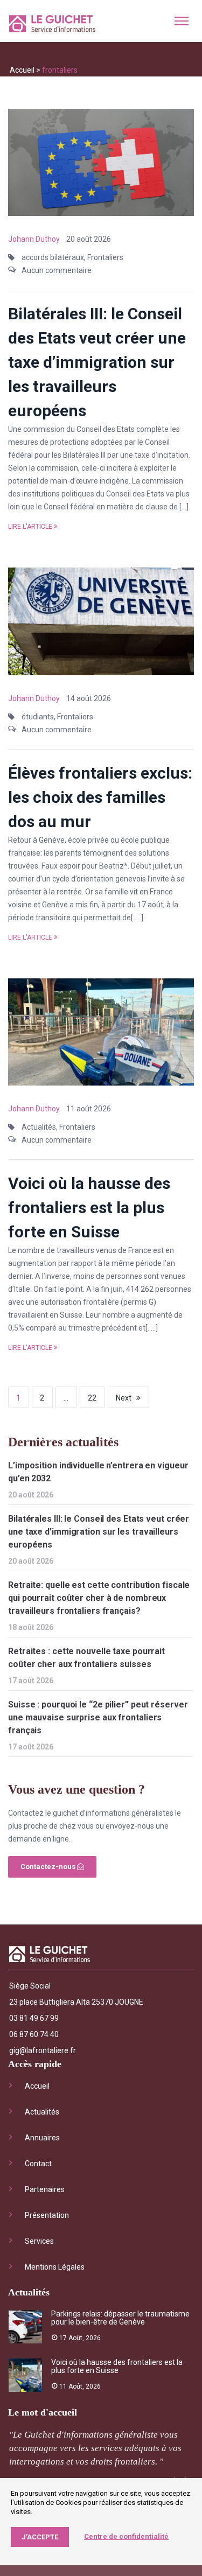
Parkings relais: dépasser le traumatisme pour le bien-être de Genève (120, 2318)
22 (92, 1398)
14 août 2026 (89, 698)
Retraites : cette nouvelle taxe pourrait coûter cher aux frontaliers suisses (86, 1658)
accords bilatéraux (53, 257)
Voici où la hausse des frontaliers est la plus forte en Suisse (89, 1207)
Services (39, 2241)
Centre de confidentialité (126, 2536)
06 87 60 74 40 (34, 2034)
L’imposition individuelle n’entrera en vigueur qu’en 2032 (98, 1472)
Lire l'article (30, 527)
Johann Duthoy (34, 239)
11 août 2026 (89, 1109)
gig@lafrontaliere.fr (43, 2050)
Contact (38, 2164)
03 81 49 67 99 (34, 2018)
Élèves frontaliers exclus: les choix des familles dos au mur (100, 797)
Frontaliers (105, 257)
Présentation (47, 2215)
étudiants (38, 717)
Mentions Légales (55, 2267)
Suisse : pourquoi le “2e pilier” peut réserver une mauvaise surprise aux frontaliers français (98, 1717)
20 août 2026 (89, 239)
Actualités (39, 1127)
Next (124, 1398)
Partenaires (45, 2189)
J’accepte (40, 2537)
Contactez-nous (49, 1867)
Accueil (22, 70)
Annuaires (42, 2138)
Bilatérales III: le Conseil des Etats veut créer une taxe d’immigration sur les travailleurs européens (97, 362)
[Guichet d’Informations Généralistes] (52, 26)
